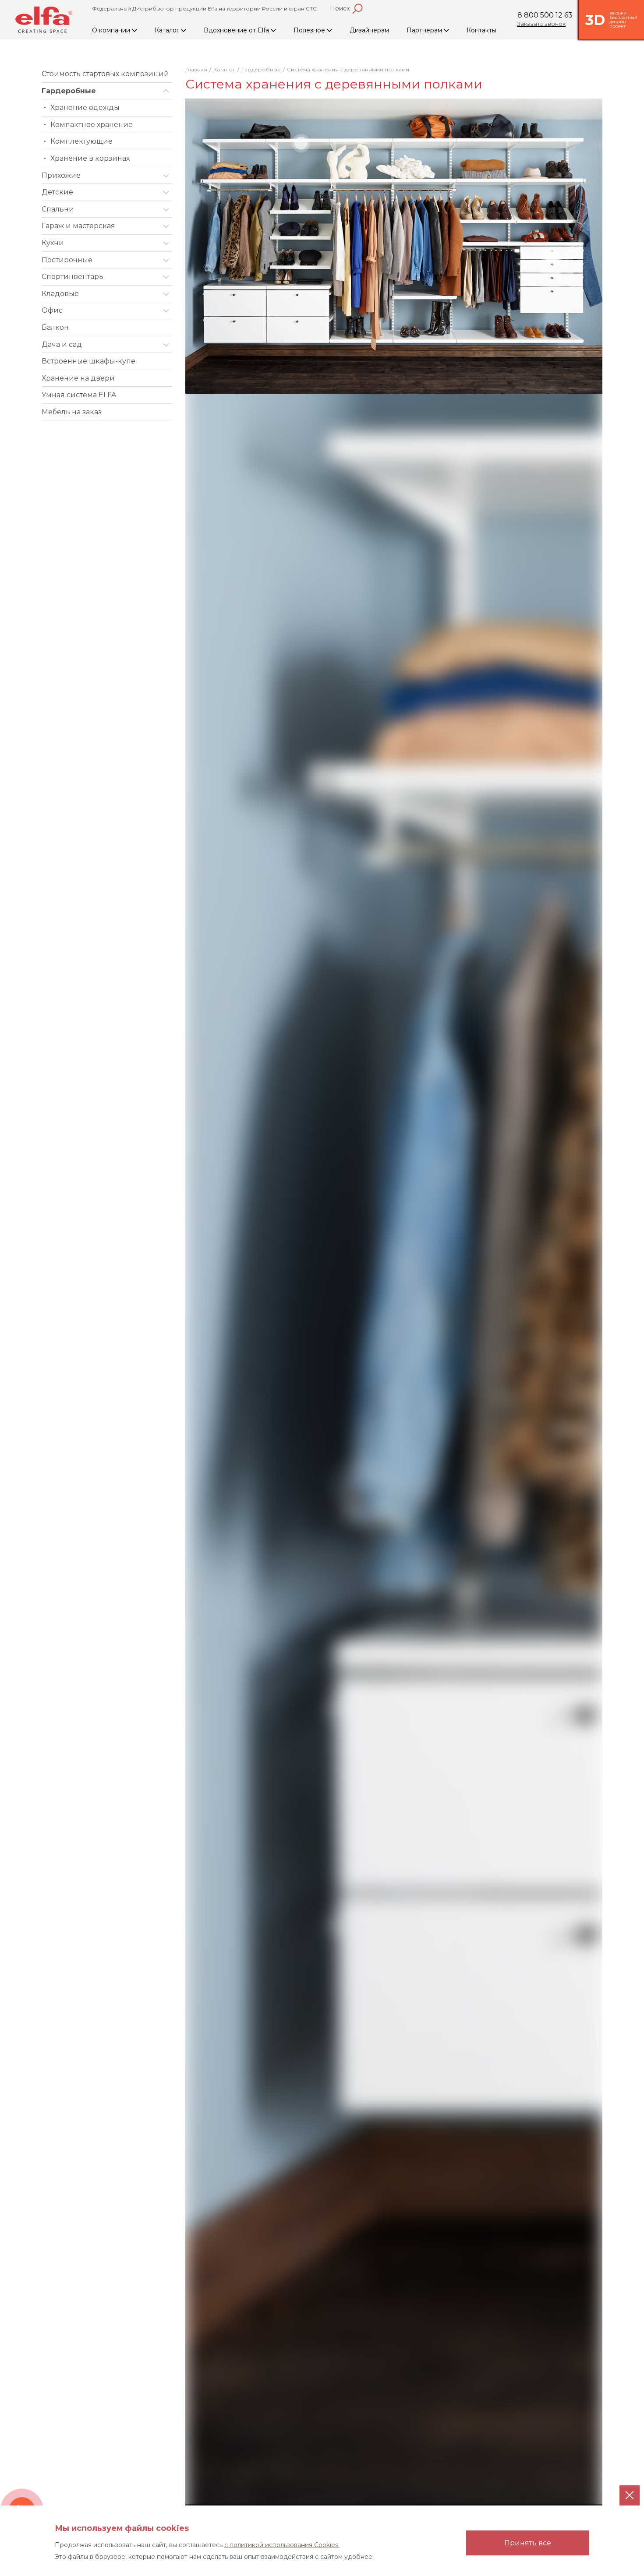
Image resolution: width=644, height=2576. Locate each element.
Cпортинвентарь (73, 277)
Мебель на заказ (72, 412)
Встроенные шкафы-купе (88, 361)
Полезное (310, 30)
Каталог (168, 30)
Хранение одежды (85, 108)
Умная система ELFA (79, 395)
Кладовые (60, 294)
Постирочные (67, 260)
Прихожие (61, 175)
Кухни (53, 243)
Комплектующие (81, 141)
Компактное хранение (92, 125)
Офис (52, 310)
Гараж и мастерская (78, 226)
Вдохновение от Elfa (237, 30)
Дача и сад (62, 344)
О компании (112, 30)
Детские (57, 192)
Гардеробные (69, 91)
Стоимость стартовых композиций (105, 74)
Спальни (58, 209)
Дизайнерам (369, 30)
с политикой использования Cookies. (282, 2545)
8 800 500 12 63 (545, 15)
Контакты (481, 30)
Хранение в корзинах (90, 158)
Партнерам (425, 30)
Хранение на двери (78, 378)
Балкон (55, 327)
